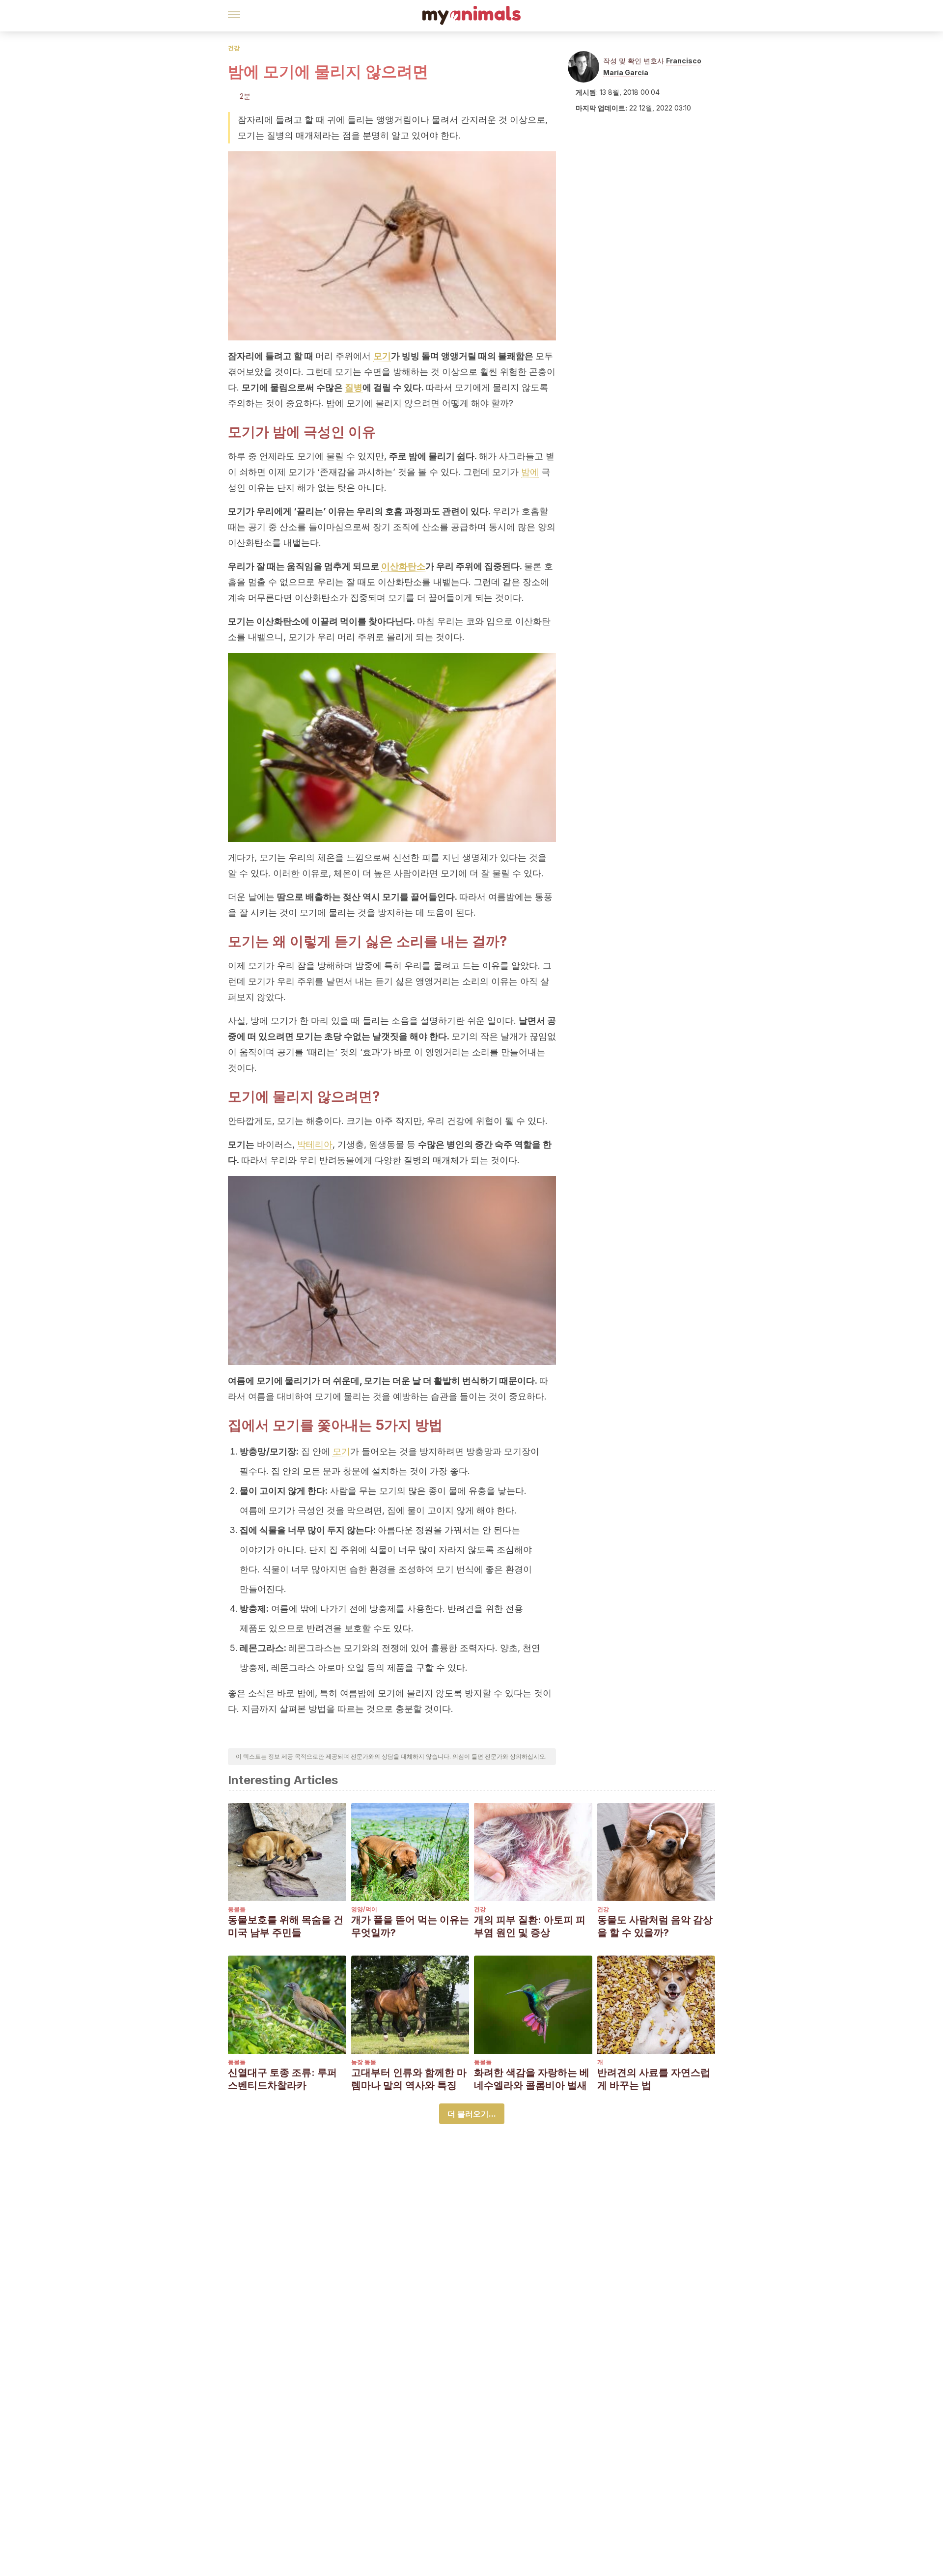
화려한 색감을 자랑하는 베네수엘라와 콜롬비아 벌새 (532, 2079)
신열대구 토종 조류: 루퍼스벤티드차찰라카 (282, 2079)
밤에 (530, 472)
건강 (234, 48)
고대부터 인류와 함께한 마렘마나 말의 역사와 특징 (409, 2079)
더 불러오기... (472, 2114)
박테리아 (315, 1144)
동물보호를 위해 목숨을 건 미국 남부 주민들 (286, 1926)
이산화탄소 (403, 566)
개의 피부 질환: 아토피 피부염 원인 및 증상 (530, 1926)
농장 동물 (364, 2062)
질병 (354, 387)
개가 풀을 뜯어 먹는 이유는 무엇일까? (410, 1926)
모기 (382, 356)
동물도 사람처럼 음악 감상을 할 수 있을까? (655, 1926)
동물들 (237, 1909)
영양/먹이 (364, 1909)
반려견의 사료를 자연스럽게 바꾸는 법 (654, 2079)
